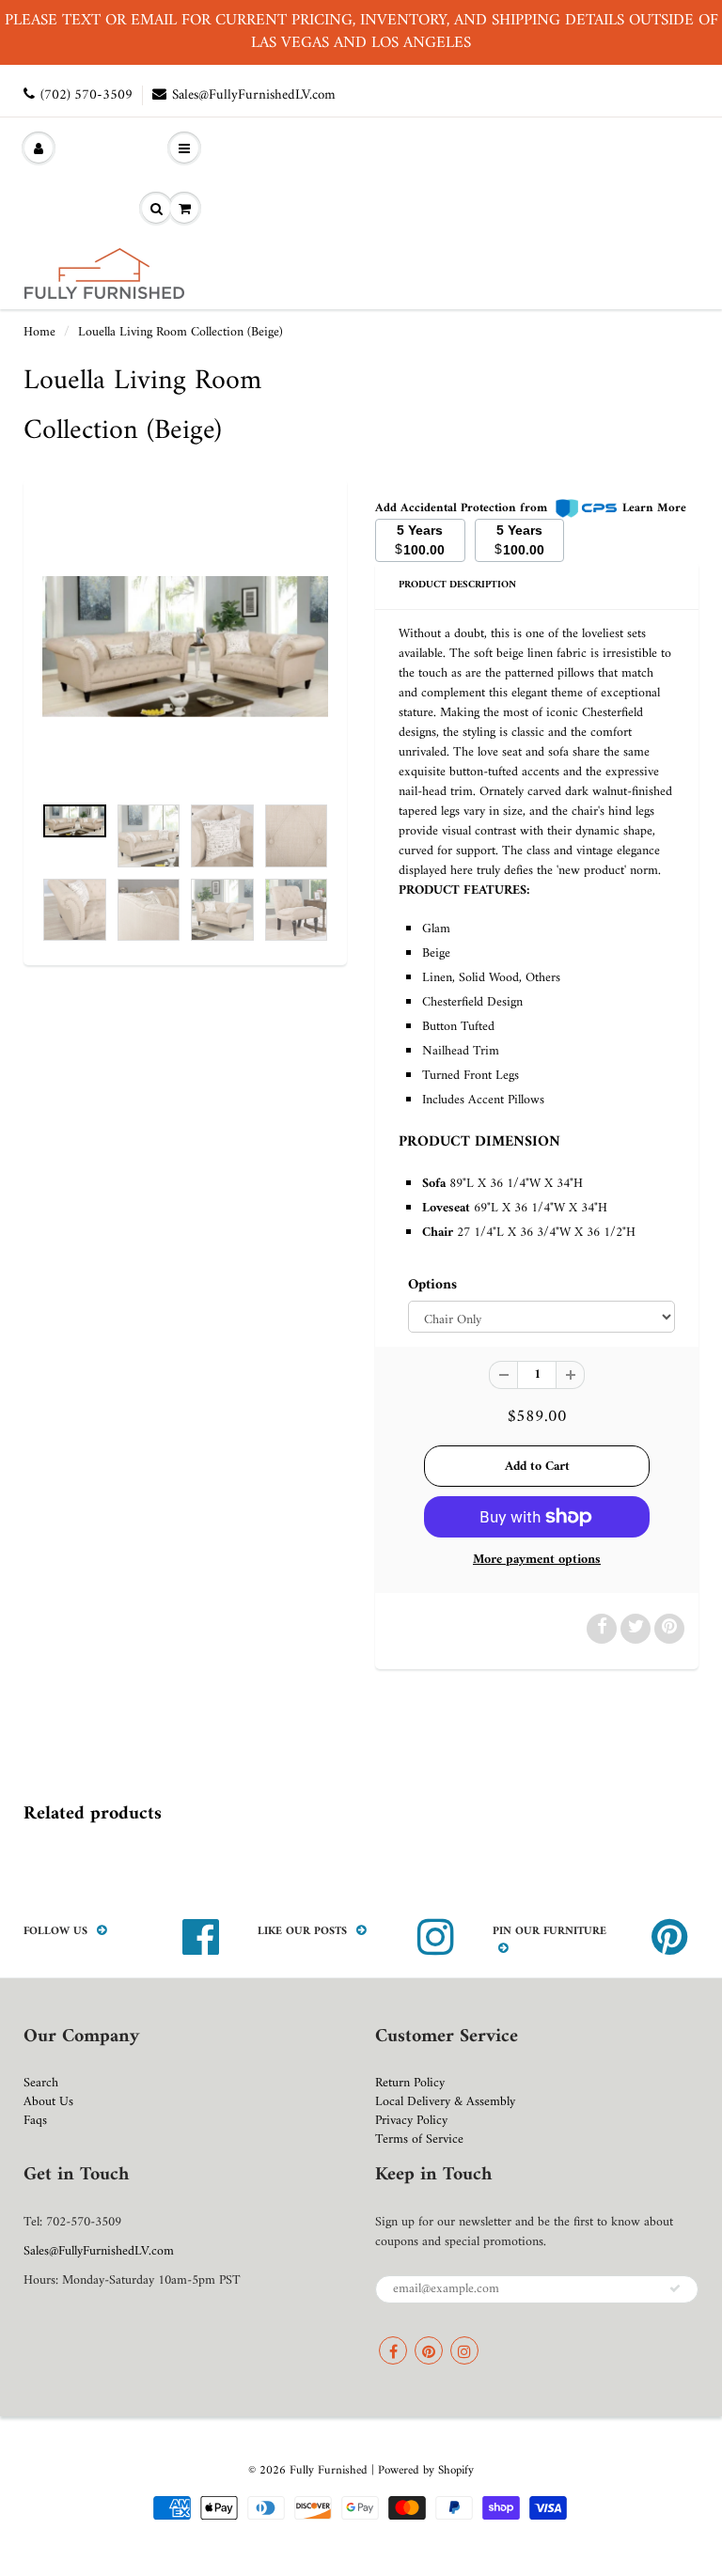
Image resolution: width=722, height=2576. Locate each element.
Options (432, 1286)
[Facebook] (393, 2350)
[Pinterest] (429, 2350)
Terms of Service (419, 2139)
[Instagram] (464, 2350)
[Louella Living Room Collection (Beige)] (185, 647)
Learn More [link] (654, 508)
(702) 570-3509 (86, 95)
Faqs (35, 2121)
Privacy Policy (411, 2121)
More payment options (537, 1560)
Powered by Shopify (426, 2470)
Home (39, 332)
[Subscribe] (675, 2288)
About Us (48, 2102)
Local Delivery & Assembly (445, 2102)
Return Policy (410, 2083)
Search (41, 2083)
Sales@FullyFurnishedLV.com (254, 95)
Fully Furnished (330, 2470)
